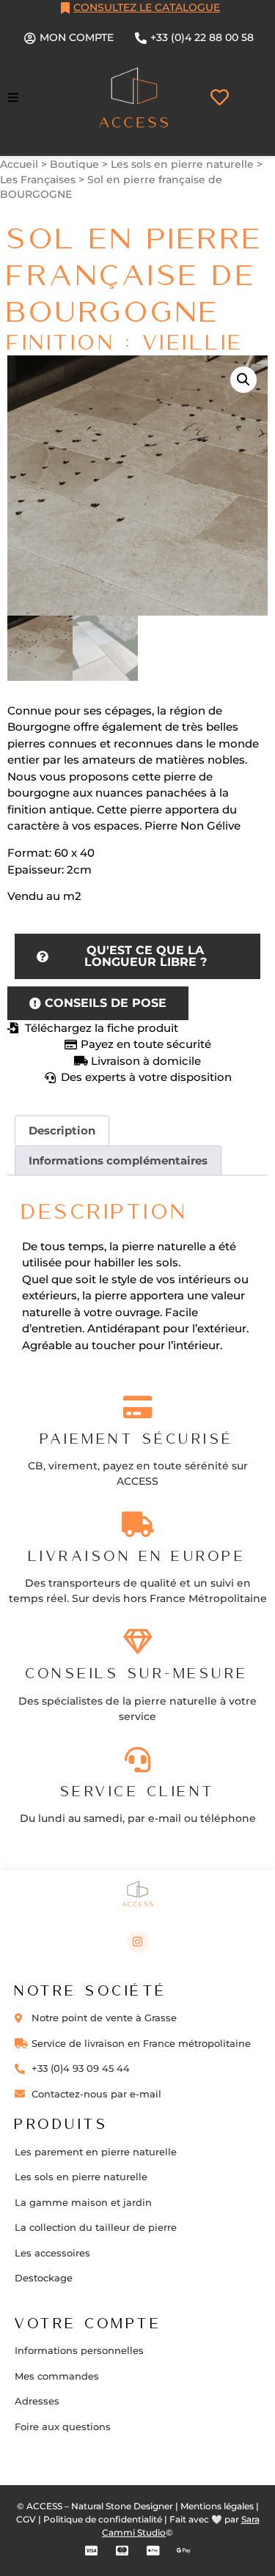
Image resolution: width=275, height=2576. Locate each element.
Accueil (19, 164)
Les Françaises (38, 180)
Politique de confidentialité (103, 2519)
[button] (13, 97)
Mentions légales (217, 2506)
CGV (26, 2519)
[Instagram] (138, 1942)
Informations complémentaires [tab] (118, 1160)
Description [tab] (62, 1130)
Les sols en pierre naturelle (182, 164)
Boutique (74, 164)
